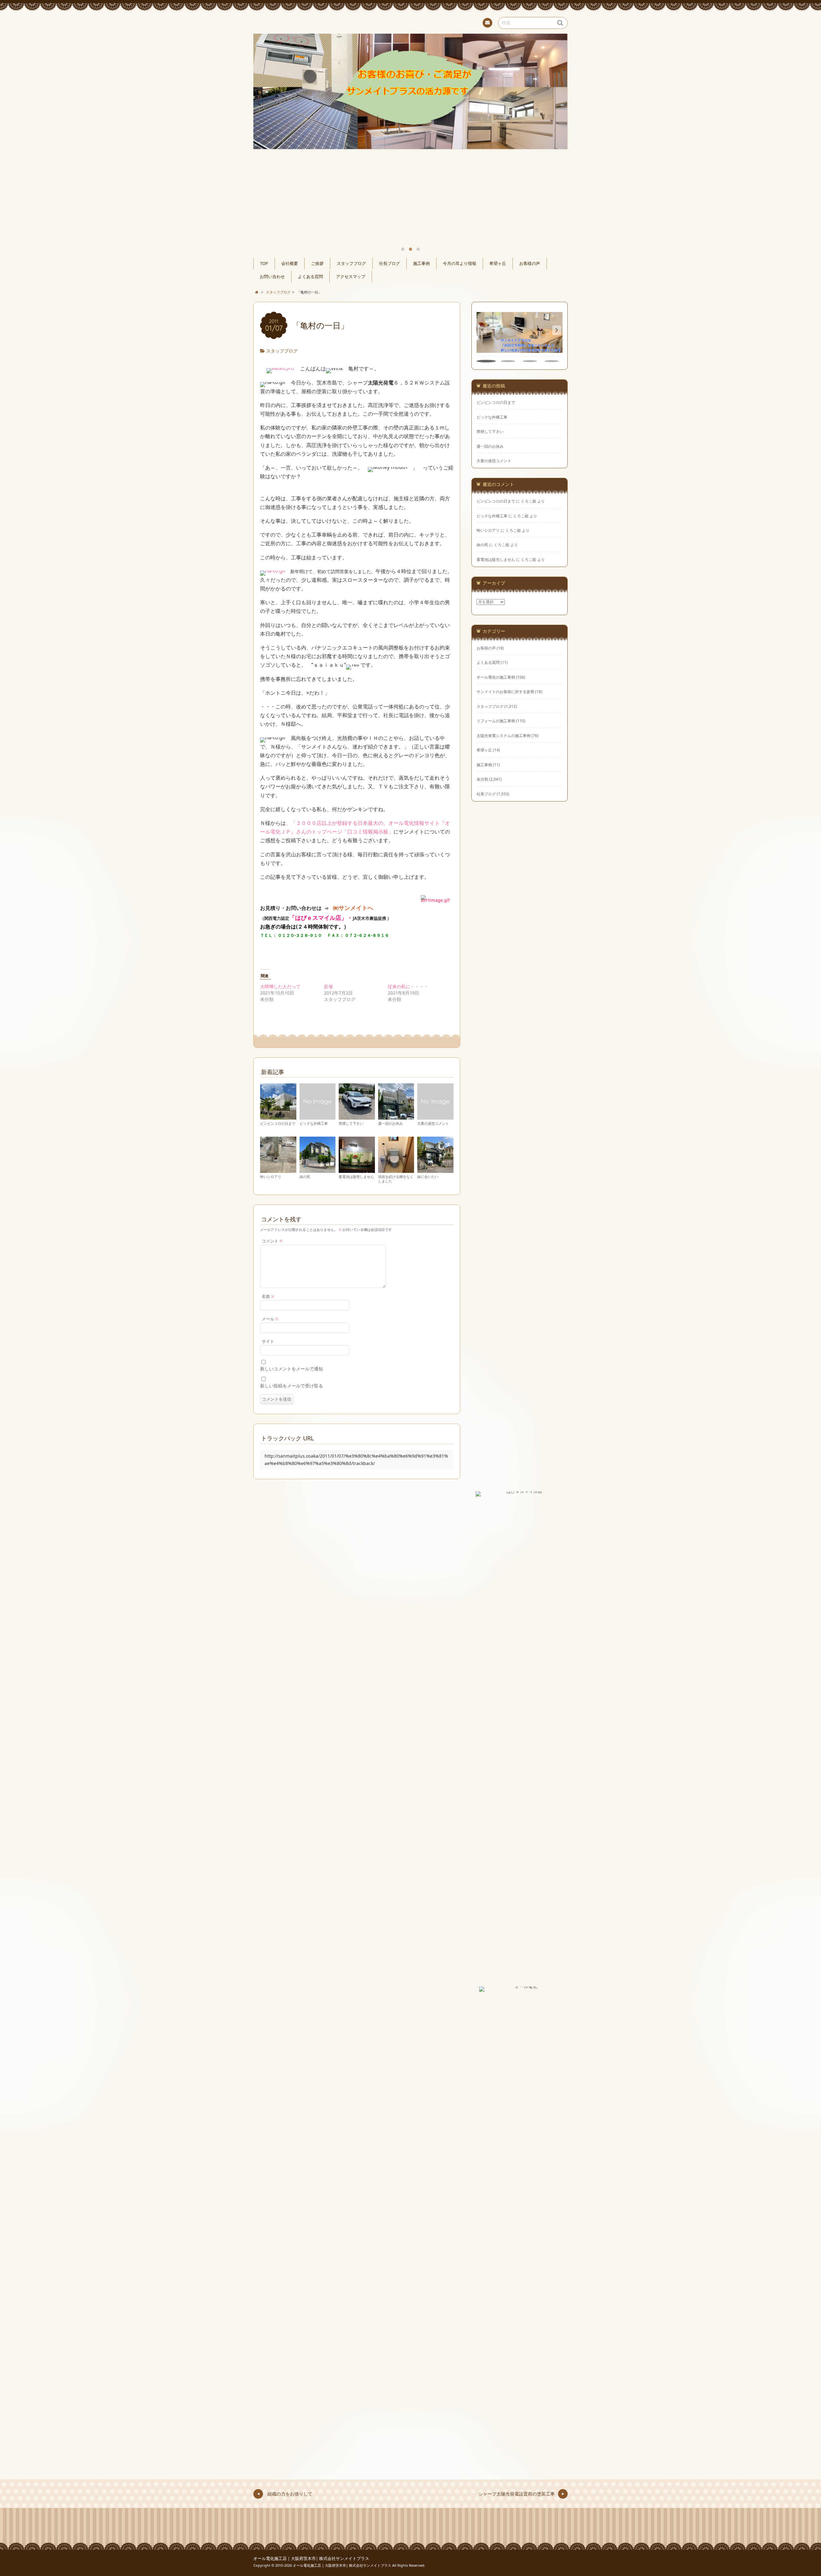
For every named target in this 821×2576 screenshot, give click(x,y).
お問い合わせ (272, 277)
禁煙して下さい (351, 1123)
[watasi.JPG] (280, 369)
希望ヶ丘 (498, 263)
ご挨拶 (317, 263)
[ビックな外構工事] (318, 1117)
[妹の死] (318, 1170)
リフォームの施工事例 (496, 721)
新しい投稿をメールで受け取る (292, 1386)
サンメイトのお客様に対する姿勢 (505, 691)
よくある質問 (310, 277)
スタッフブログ (351, 263)
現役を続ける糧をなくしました (396, 1179)
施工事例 (421, 263)
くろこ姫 (529, 501)
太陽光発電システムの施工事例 (504, 735)
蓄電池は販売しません (356, 1177)
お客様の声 (530, 263)
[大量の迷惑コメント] (435, 1117)
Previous (266, 108)
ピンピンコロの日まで (278, 1123)
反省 (331, 986)
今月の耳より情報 (460, 263)
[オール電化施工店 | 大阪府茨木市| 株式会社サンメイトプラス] (410, 22)
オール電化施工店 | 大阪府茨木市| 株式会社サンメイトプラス (311, 2559)
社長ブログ (389, 263)
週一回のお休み (390, 1123)
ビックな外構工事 (314, 1123)
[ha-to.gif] (273, 571)
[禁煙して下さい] (357, 1117)
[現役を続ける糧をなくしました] (396, 1170)
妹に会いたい (428, 1177)
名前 (268, 1296)
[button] (557, 330)
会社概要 (290, 263)
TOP (264, 263)
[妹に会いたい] (435, 1170)
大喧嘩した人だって (280, 986)
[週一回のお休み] (396, 1117)
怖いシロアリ (271, 1177)
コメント (272, 1241)
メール (270, 1319)
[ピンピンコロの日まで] (278, 1117)
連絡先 (487, 23)
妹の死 (305, 1177)
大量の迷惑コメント (433, 1123)
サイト (268, 1341)
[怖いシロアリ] (278, 1170)
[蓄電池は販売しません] (357, 1170)
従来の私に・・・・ (408, 986)
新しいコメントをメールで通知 (292, 1369)
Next (555, 108)
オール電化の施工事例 (496, 677)
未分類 (482, 779)
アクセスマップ (351, 277)
